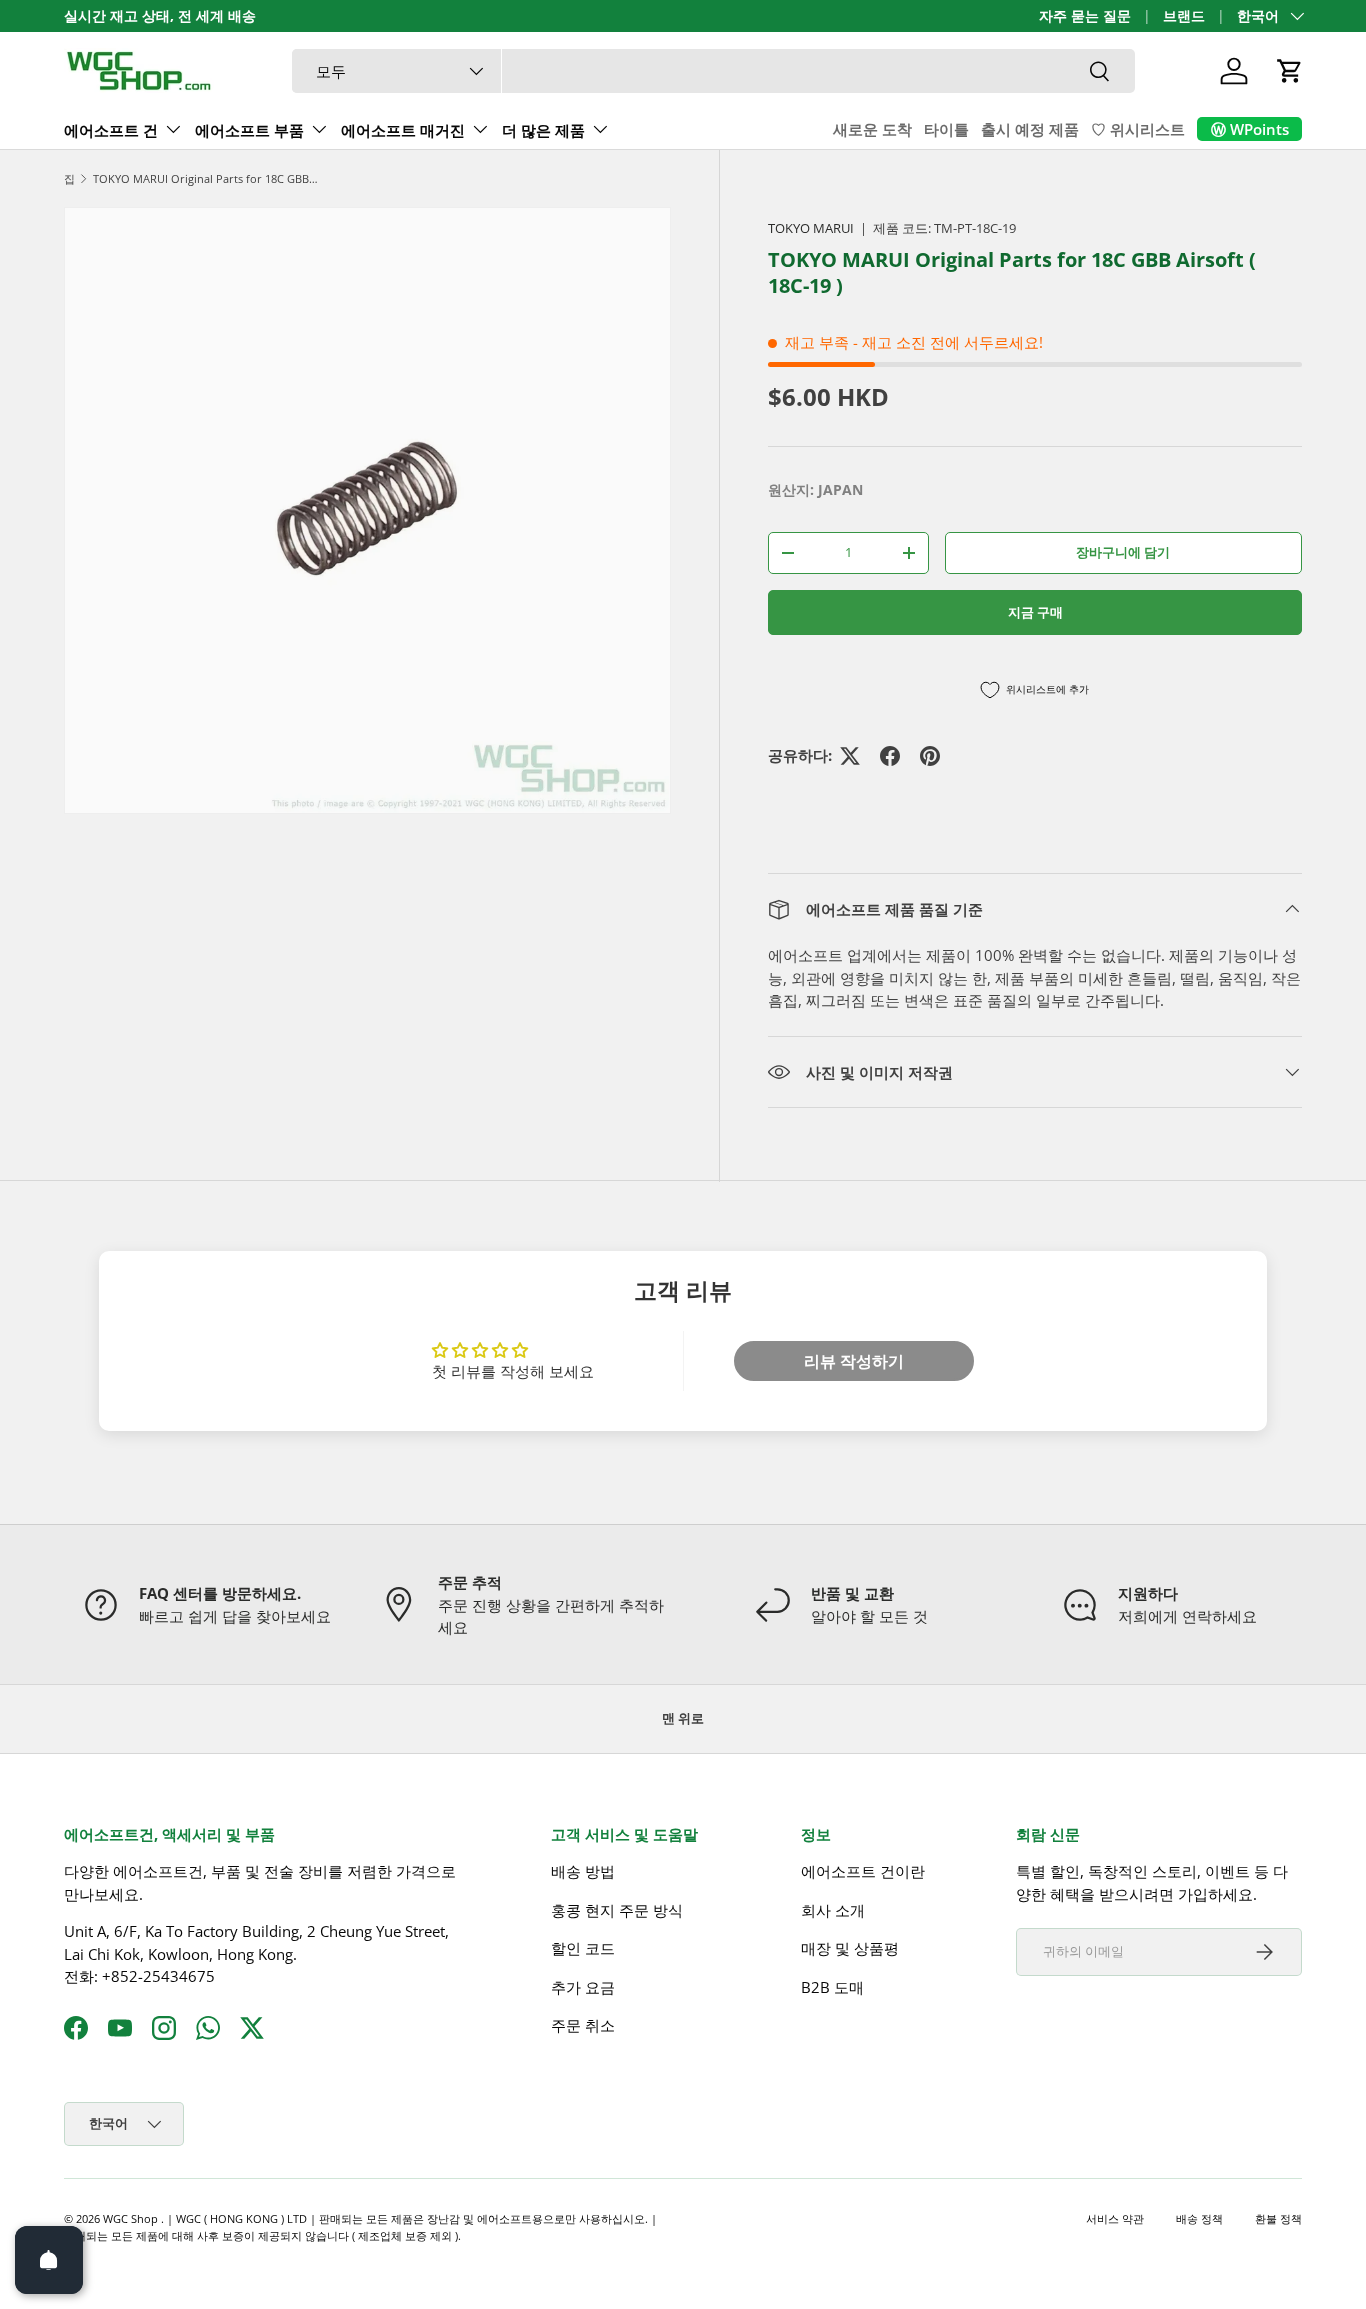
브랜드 (1184, 16)
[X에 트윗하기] (850, 756)
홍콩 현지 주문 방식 (617, 1910)
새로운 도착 (872, 129)
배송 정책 (1199, 2218)
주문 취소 (583, 2025)
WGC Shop (132, 2218)
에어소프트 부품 (249, 130)
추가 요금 (583, 1987)
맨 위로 (683, 1718)
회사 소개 (833, 1910)
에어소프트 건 (111, 130)
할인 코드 (583, 1948)
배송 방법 (583, 1871)
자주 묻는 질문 (1085, 16)
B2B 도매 (832, 1987)
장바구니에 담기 (1123, 552)
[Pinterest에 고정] (930, 756)
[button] (1290, 71)
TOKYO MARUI (811, 228)
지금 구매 (1035, 612)
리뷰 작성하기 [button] (854, 1361)
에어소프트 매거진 (403, 130)
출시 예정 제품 (1030, 129)
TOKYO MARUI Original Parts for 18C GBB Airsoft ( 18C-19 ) (205, 178)
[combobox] (713, 71)
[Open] (49, 2260)
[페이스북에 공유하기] (890, 756)
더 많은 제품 (543, 130)
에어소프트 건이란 (863, 1871)
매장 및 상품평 (850, 1948)
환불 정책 (1278, 2218)
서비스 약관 (1115, 2218)
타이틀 (946, 129)
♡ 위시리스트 (1138, 129)
